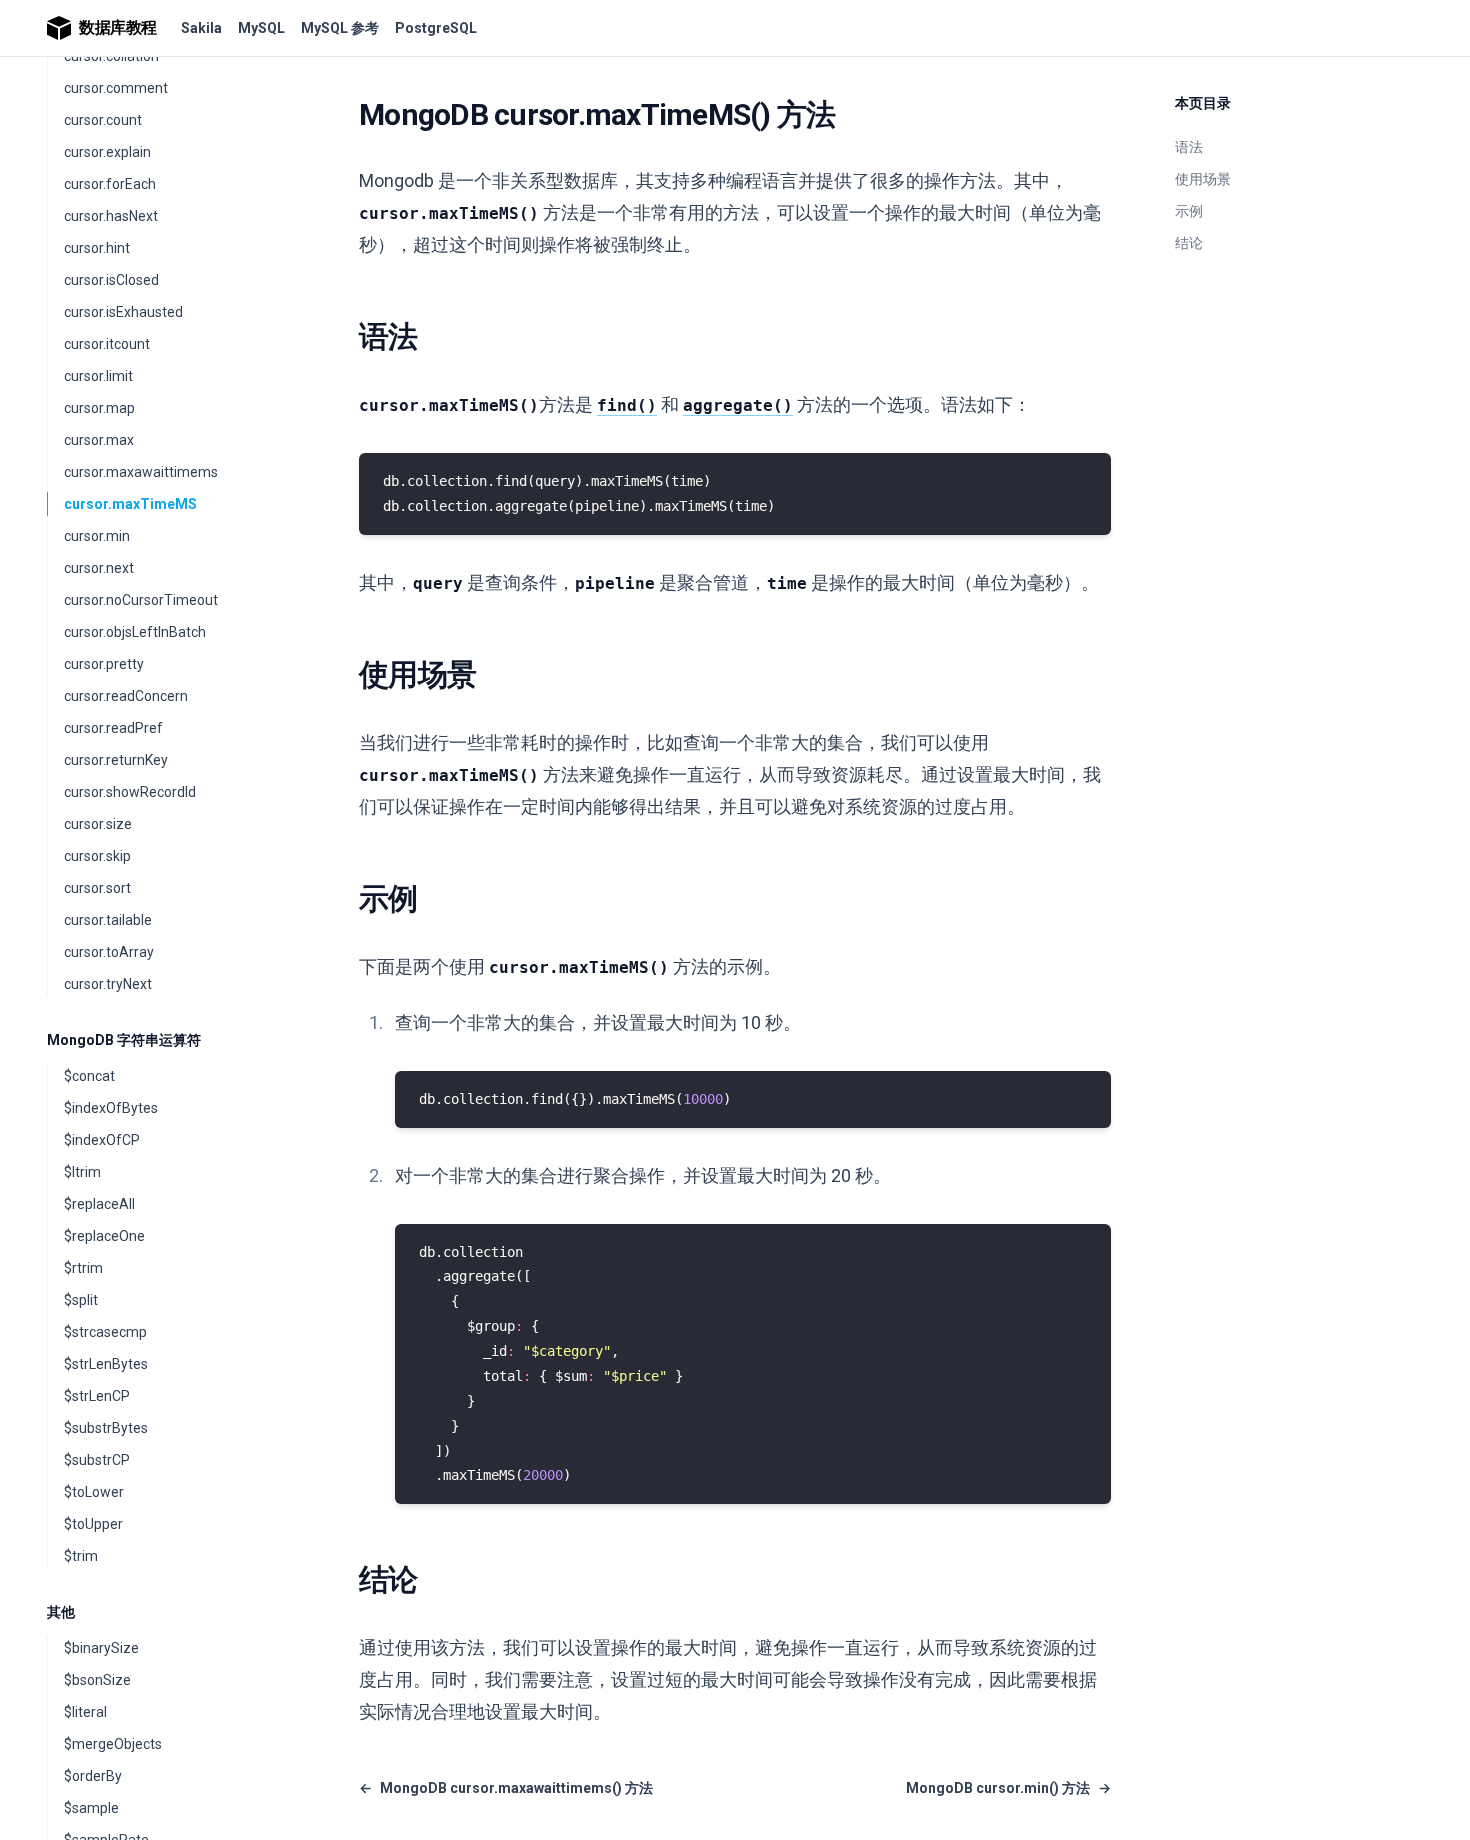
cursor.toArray (109, 952)
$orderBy (93, 1776)
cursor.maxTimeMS (130, 504)
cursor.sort (97, 888)
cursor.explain (107, 152)
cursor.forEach (110, 184)
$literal (85, 1712)
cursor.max (99, 440)
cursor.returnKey (116, 760)
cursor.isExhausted (123, 312)
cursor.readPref (113, 728)
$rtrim (83, 1268)
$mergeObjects (113, 1744)
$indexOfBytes (111, 1108)
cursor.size (98, 824)
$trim (81, 1556)
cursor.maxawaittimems (141, 472)
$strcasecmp (105, 1332)
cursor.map (99, 408)
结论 (1189, 243)
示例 (1189, 211)
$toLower (94, 1492)
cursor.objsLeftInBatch (135, 632)
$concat (89, 1076)
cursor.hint (97, 248)
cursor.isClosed (111, 280)
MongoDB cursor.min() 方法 (1008, 1788)
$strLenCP (97, 1396)
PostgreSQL (436, 28)
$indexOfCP (102, 1140)
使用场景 (1203, 179)
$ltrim (82, 1172)
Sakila (201, 28)
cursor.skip (97, 856)
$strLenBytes (106, 1364)
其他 (61, 1612)
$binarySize (101, 1648)
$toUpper (93, 1524)
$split (81, 1300)
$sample (91, 1808)
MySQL (261, 28)
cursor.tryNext (108, 984)
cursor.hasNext (111, 216)
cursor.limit (98, 376)
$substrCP (97, 1460)
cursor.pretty (104, 664)
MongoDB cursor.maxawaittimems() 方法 (506, 1788)
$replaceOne (104, 1236)
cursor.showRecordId (130, 792)
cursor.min (97, 536)
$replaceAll (99, 1204)
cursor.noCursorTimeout (141, 600)
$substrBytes (106, 1428)
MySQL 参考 (340, 28)
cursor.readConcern (126, 696)
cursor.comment (116, 88)
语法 (1189, 147)
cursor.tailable (108, 920)
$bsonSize (97, 1680)
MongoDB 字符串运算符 (124, 1040)
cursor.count (103, 120)
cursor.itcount (107, 344)
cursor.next (99, 568)
